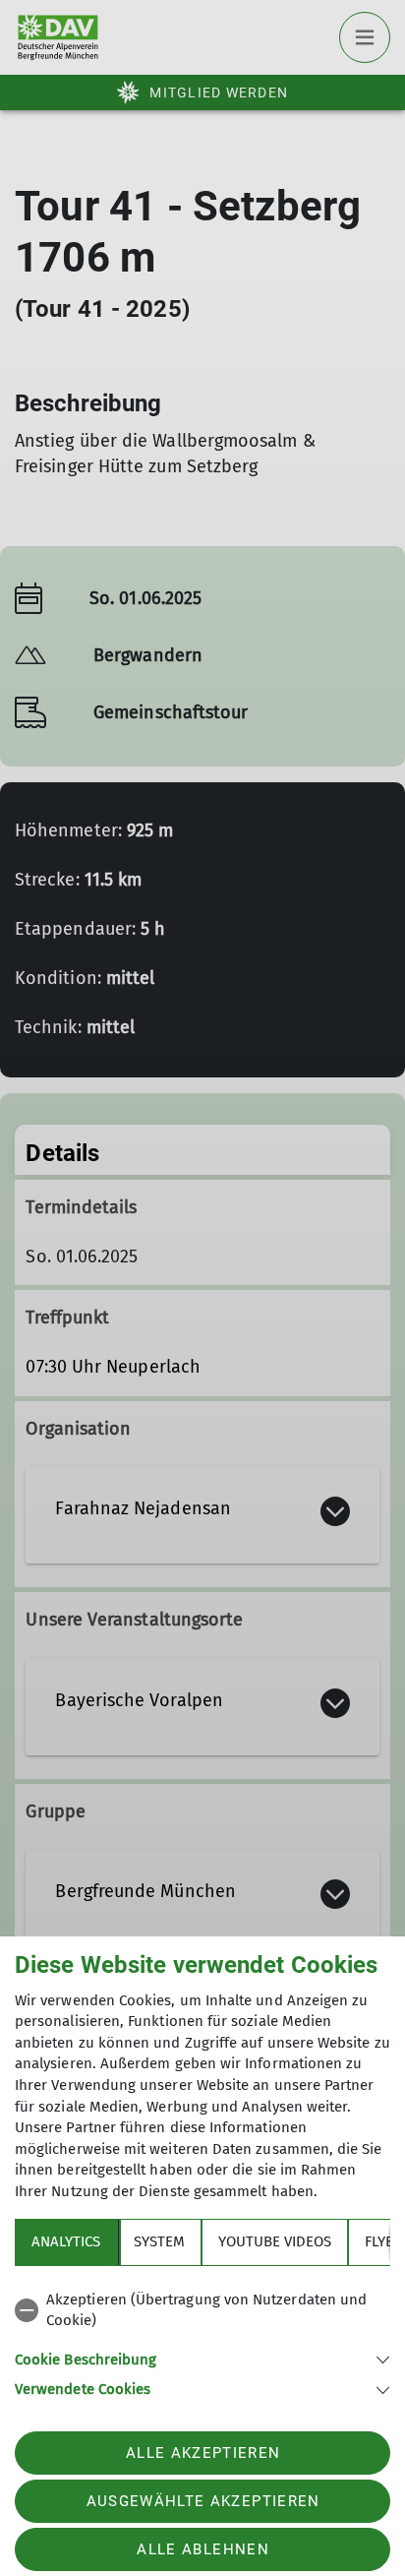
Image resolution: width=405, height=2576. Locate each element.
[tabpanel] (202, 2341)
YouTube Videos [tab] (275, 2241)
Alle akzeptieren (203, 2453)
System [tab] (159, 2241)
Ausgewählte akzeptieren (203, 2501)
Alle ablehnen (202, 2549)
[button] (202, 2358)
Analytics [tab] (66, 2241)
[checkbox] (202, 2311)
